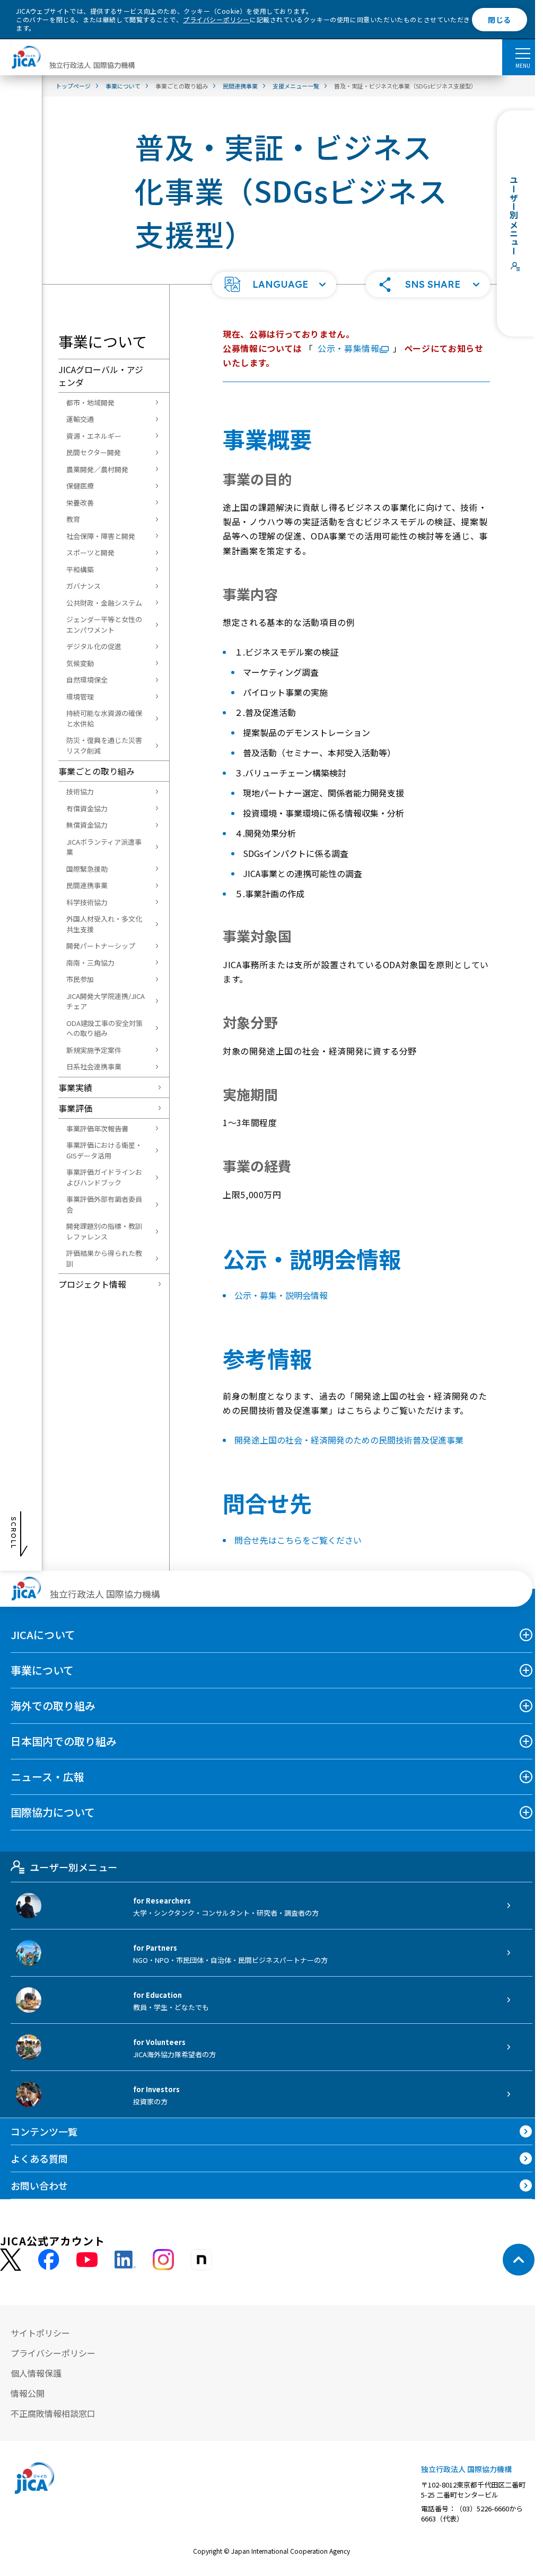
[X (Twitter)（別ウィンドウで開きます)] (11, 2260)
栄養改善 (80, 503)
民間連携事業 (87, 885)
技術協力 (80, 791)
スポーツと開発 (90, 552)
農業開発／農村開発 (97, 469)
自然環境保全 (87, 680)
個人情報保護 (36, 2373)
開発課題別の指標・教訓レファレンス (104, 1231)
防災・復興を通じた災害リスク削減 (104, 745)
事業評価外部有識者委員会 (104, 1204)
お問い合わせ (39, 2185)
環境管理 (80, 697)
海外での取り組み (53, 1706)
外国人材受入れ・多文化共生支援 (104, 924)
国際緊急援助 (87, 869)
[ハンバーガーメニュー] (523, 53)
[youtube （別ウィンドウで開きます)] (87, 2260)
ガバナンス (84, 586)
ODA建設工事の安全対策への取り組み (104, 1028)
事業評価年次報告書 (97, 1128)
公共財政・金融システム (104, 603)
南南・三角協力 (90, 963)
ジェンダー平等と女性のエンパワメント (104, 625)
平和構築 (80, 569)
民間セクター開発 (94, 452)
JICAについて (43, 1635)
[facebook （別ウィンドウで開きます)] (49, 2260)
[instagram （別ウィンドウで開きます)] (163, 2260)
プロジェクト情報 (92, 1284)
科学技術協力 (87, 902)
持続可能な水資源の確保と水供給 (104, 718)
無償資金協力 (87, 825)
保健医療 (80, 486)
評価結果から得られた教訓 (104, 1258)
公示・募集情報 (348, 348)
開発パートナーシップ (101, 946)
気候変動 (80, 663)
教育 (73, 519)
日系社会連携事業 (94, 1066)
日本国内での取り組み (64, 1741)
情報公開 (28, 2393)
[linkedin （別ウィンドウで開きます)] (125, 2260)
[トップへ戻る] (519, 2260)
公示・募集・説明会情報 (281, 1295)
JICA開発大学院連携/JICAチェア (106, 1001)
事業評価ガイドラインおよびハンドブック (104, 1177)
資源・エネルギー (94, 436)
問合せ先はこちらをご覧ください (298, 1540)
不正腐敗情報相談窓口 (53, 2413)
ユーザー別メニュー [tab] (73, 1867)
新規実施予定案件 (94, 1050)
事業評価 (75, 1108)
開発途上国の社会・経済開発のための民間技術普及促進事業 (349, 1440)
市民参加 (80, 979)
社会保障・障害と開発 (101, 536)
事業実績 (75, 1087)
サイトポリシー (40, 2333)
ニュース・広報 (47, 1777)
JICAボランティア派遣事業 (104, 847)
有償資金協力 (87, 808)
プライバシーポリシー (216, 19)
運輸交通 (80, 419)
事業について (42, 1670)
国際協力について (53, 1812)
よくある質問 (39, 2158)
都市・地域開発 (90, 402)
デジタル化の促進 (94, 646)
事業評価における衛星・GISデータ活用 (104, 1150)
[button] (274, 285)
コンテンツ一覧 (44, 2131)
